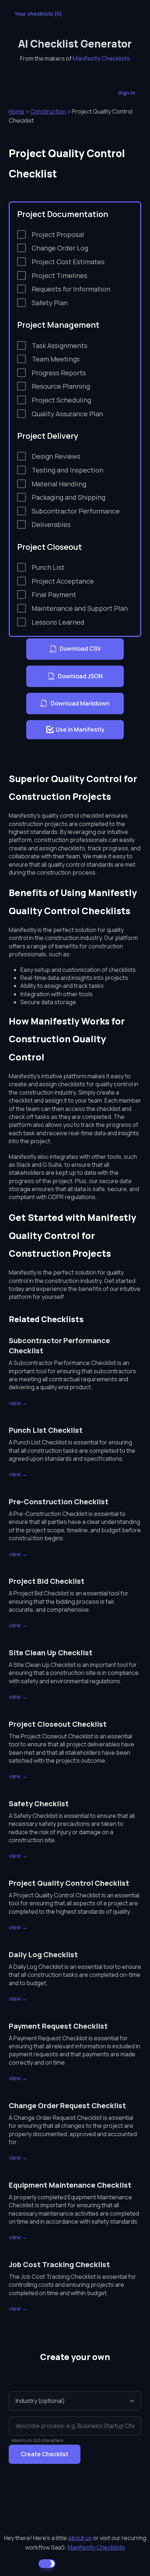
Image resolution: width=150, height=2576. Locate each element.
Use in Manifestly (80, 729)
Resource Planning (61, 386)
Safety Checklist (39, 1804)
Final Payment (54, 594)
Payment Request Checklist (58, 2026)
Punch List (48, 567)
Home (17, 111)
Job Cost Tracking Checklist (59, 2264)
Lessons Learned (58, 622)
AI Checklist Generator (75, 44)
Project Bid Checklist (47, 1581)
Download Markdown (80, 703)
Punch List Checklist (46, 1430)
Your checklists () (39, 14)
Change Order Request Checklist (67, 2105)
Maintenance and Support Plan (80, 608)
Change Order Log (60, 248)
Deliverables (51, 524)
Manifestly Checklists (101, 58)
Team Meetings (56, 359)
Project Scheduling (61, 400)
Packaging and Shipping (68, 497)
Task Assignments (60, 345)
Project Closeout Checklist (58, 1724)
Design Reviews (56, 456)
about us (80, 2538)
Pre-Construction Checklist (59, 1502)
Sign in (127, 93)
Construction (48, 111)
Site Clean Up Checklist (51, 1653)
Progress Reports (59, 373)
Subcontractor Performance (76, 511)
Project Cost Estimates (68, 262)
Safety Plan (50, 303)
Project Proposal (58, 234)
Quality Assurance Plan (67, 414)
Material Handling (59, 484)
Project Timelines (60, 275)
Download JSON (80, 676)
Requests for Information (71, 289)
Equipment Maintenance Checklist (70, 2185)
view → (18, 1403)
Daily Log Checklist (43, 1955)
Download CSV (80, 649)
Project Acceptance (63, 581)
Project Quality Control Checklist (69, 1883)
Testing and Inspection (68, 470)
